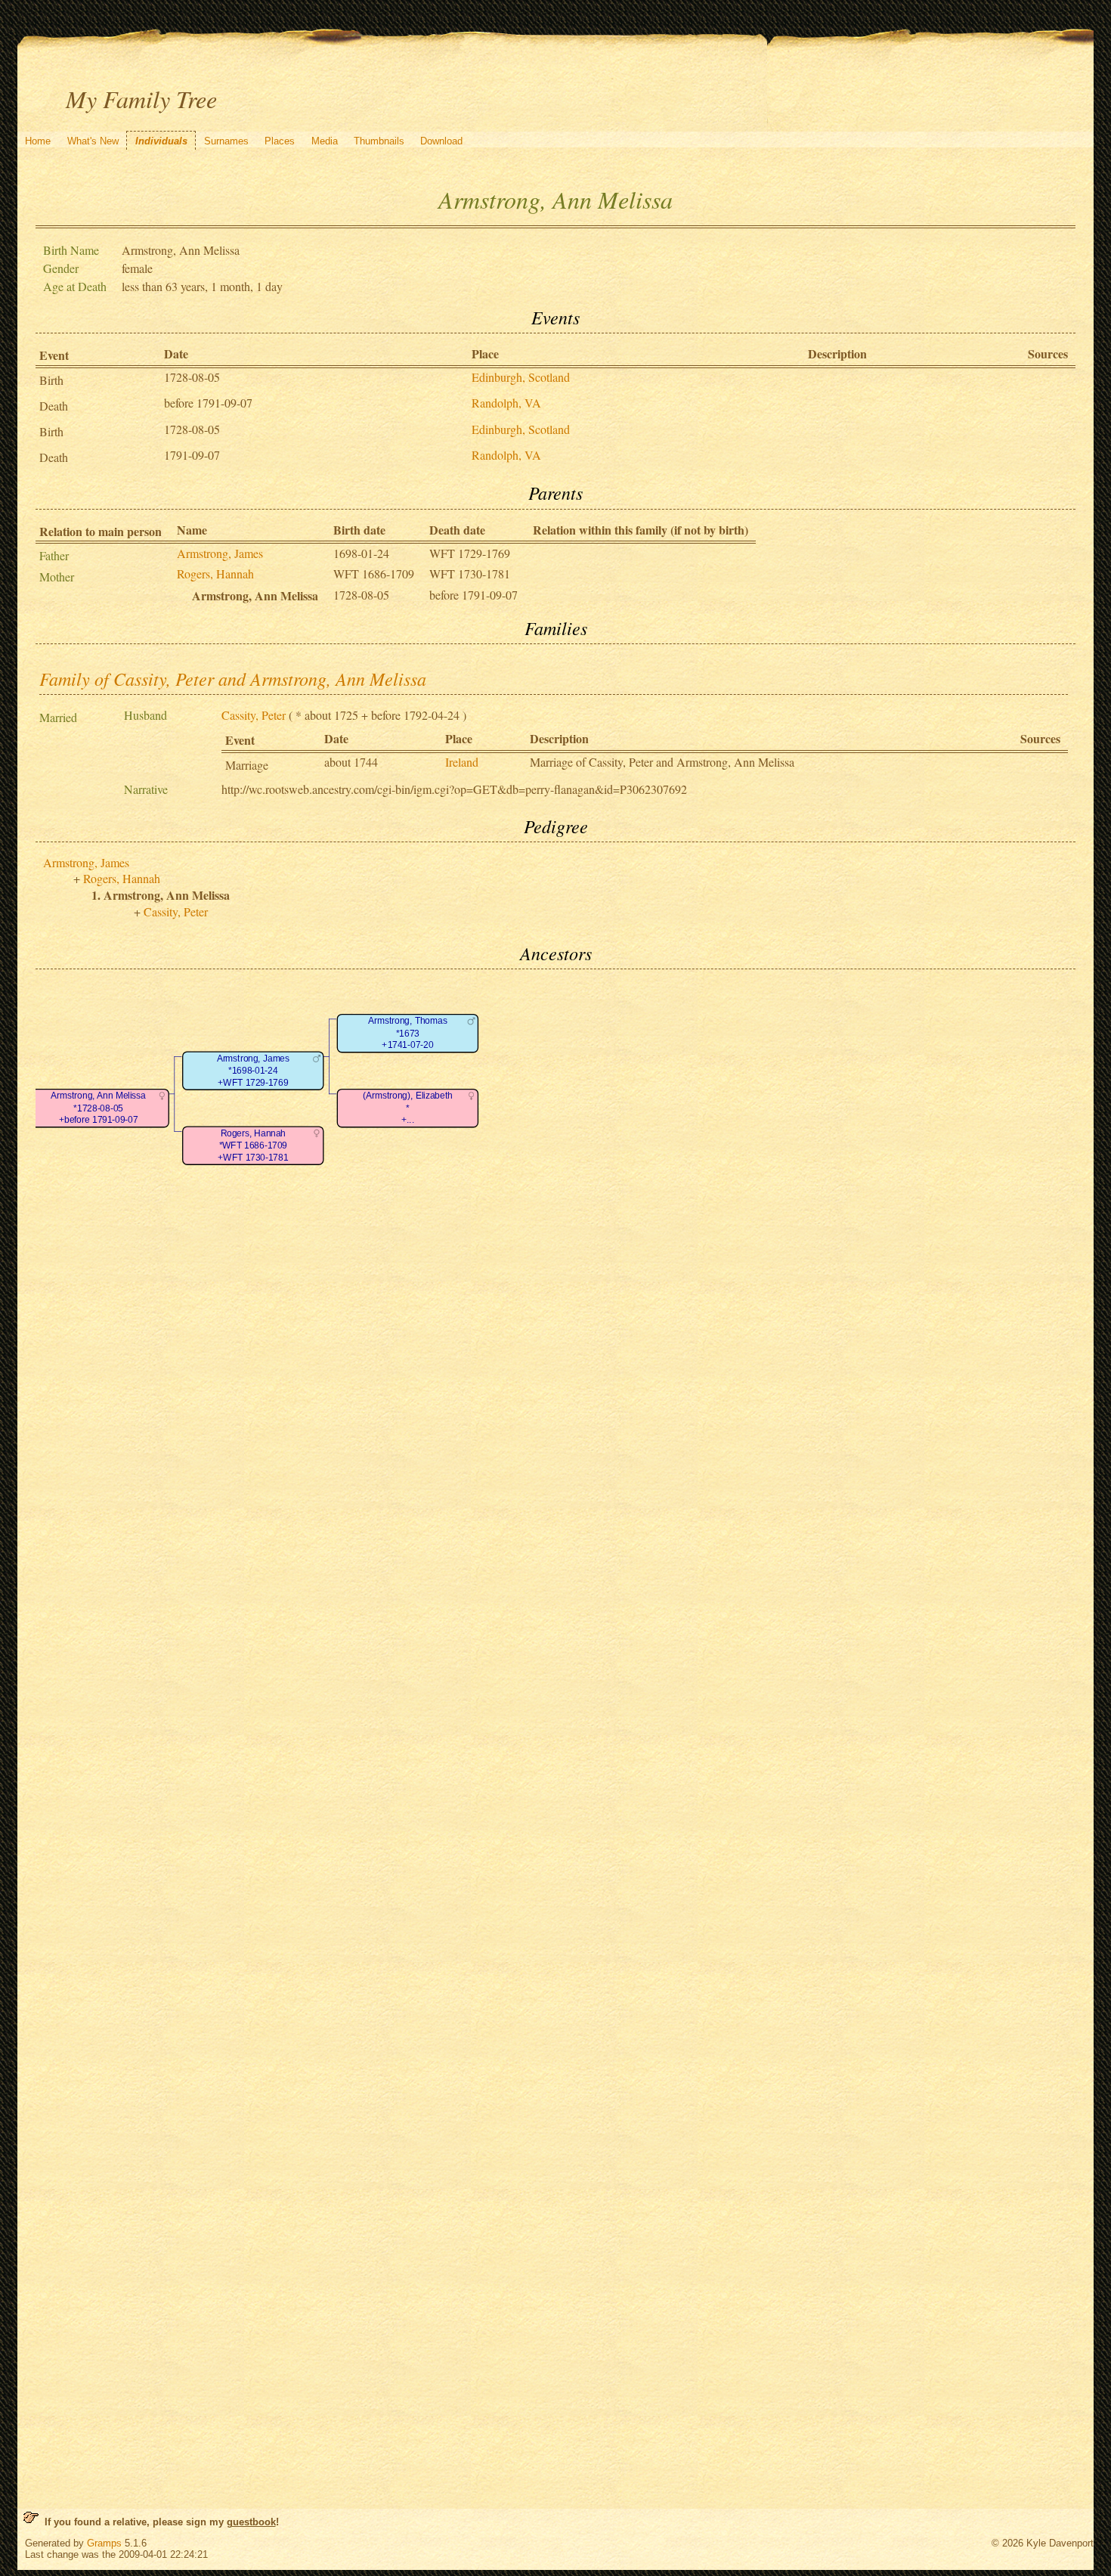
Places (280, 141)
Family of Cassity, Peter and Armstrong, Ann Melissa (233, 678)
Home (38, 141)
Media (325, 141)
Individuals (161, 141)
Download (441, 141)
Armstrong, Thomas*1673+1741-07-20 (407, 1034)
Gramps (104, 2543)
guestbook (251, 2522)
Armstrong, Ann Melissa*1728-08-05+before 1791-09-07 (98, 1108)
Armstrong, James (220, 553)
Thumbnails (379, 141)
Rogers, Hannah (215, 573)
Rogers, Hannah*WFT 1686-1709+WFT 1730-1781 (253, 1145)
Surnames (226, 141)
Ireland (462, 762)
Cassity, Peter (254, 715)
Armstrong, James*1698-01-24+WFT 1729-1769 (252, 1071)
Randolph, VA (506, 403)
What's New (93, 141)
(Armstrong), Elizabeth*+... (407, 1108)
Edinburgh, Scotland (521, 377)
